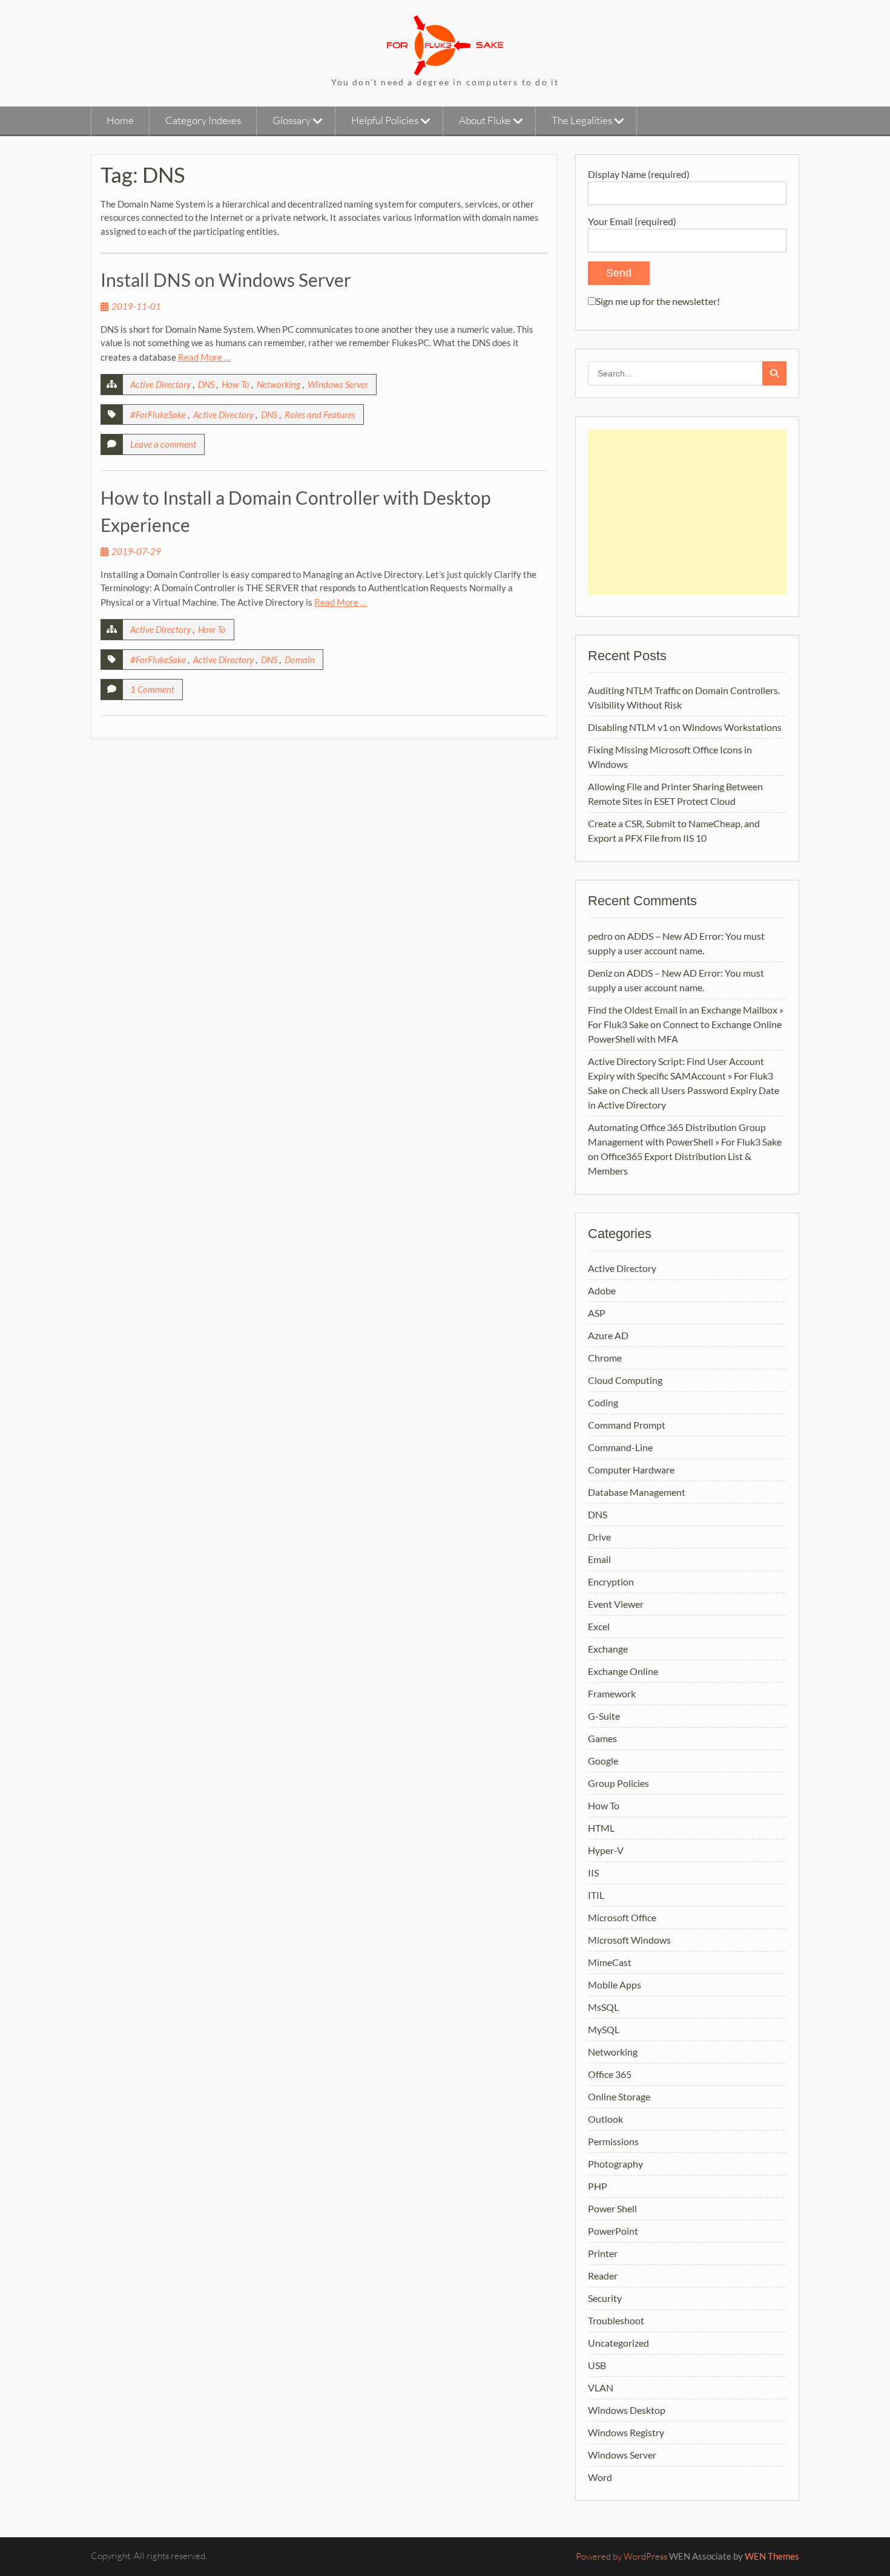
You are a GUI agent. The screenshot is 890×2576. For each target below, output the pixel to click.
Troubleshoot (616, 2320)
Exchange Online (623, 1671)
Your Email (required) (632, 221)
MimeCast (610, 1962)
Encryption (611, 1581)
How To (236, 384)
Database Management (637, 1492)
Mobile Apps (615, 1984)
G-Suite (604, 1716)
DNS (206, 384)
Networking (279, 384)
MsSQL (603, 2007)
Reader (603, 2276)
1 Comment (152, 689)
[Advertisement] (687, 512)
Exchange (608, 1649)
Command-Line (620, 1447)
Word (600, 2477)
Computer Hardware (631, 1470)
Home (120, 120)
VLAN (601, 2388)
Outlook (605, 2119)
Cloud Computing (625, 1380)
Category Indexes (203, 120)
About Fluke (485, 120)
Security (605, 2298)
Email (599, 1559)
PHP (598, 2186)
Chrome (605, 1358)
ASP (597, 1313)
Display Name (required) (639, 174)
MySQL (604, 2029)
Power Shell (612, 2208)
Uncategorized (618, 2343)
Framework (612, 1693)
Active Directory (160, 384)
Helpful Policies (385, 120)
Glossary (292, 120)
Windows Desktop (627, 2410)
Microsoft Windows (629, 1940)
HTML (601, 1828)
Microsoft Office (622, 1917)
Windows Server (338, 384)
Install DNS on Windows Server (226, 280)
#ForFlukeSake (158, 415)
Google (603, 1761)
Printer (603, 2253)
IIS (593, 1873)
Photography (615, 2164)
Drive (599, 1537)
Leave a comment (163, 444)
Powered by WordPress (621, 2556)
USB (597, 2365)
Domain (300, 660)
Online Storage (619, 2096)
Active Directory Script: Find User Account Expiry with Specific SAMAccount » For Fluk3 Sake (681, 1076)
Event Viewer (616, 1604)
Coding (603, 1402)
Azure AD (608, 1335)
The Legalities (582, 120)
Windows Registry (626, 2432)
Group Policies (618, 1783)
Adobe (602, 1290)
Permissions (613, 2141)
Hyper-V (606, 1850)
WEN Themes (772, 2556)
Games (602, 1738)
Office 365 (610, 2074)
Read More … (204, 357)
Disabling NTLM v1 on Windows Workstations (685, 727)
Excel (599, 1626)
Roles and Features (320, 415)
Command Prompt (627, 1425)
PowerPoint (613, 2231)
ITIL (596, 1895)
